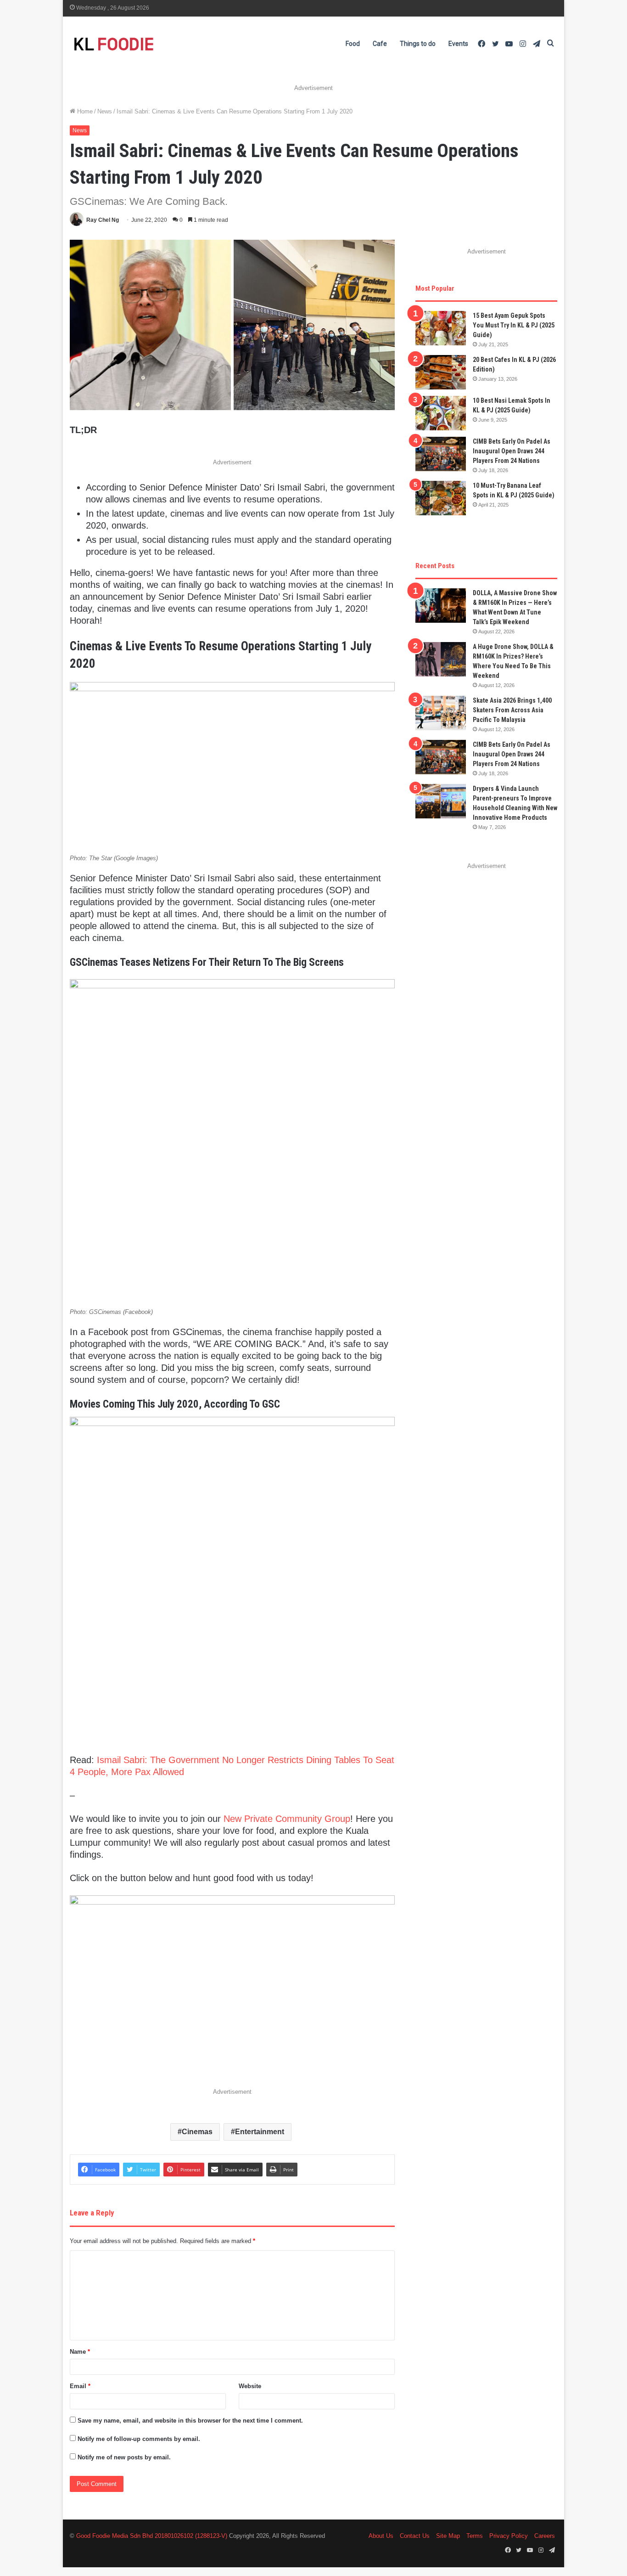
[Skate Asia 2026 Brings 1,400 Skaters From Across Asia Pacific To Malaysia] (441, 713)
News (105, 111)
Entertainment (260, 2132)
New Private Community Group (287, 1819)
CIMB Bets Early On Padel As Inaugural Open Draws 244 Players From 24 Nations (512, 451)
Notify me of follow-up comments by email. (139, 2439)
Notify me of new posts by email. (124, 2457)
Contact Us (415, 2536)
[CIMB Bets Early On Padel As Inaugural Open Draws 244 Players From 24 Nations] (441, 454)
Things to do (418, 44)
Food (353, 44)
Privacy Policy (509, 2536)
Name (80, 2352)
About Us (381, 2536)
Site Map (448, 2536)
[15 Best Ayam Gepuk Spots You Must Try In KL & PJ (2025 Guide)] (441, 328)
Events (458, 44)
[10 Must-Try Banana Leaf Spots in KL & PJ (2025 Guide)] (441, 498)
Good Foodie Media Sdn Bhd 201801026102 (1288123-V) (152, 2536)
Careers (545, 2536)
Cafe (380, 44)
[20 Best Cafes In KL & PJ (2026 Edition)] (441, 372)
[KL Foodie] (150, 44)
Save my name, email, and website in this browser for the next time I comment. (190, 2421)
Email (80, 2386)
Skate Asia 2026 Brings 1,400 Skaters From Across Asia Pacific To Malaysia (512, 710)
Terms (475, 2536)
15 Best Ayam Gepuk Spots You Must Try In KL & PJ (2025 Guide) (514, 325)
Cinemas (197, 2132)
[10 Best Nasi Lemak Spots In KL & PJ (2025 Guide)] (441, 413)
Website (250, 2386)
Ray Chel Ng (103, 220)
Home (84, 111)
